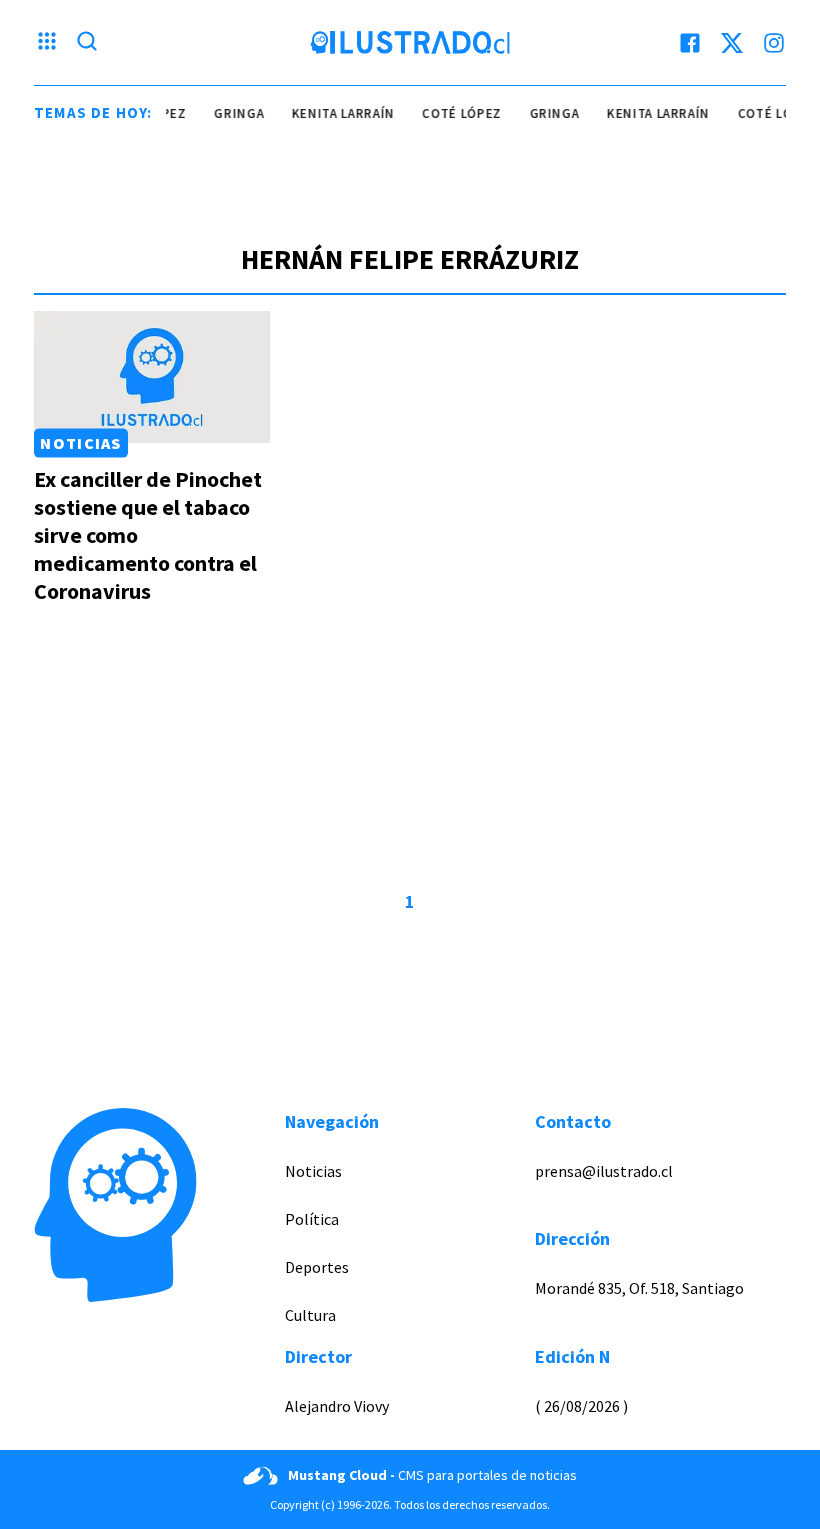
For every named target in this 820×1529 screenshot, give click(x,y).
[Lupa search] (87, 43)
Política (312, 1219)
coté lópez (456, 113)
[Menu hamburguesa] (47, 43)
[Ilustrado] (410, 43)
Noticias (80, 443)
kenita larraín (336, 113)
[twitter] (732, 43)
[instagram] (774, 43)
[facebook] (690, 43)
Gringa (233, 113)
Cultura (310, 1315)
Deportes (317, 1267)
